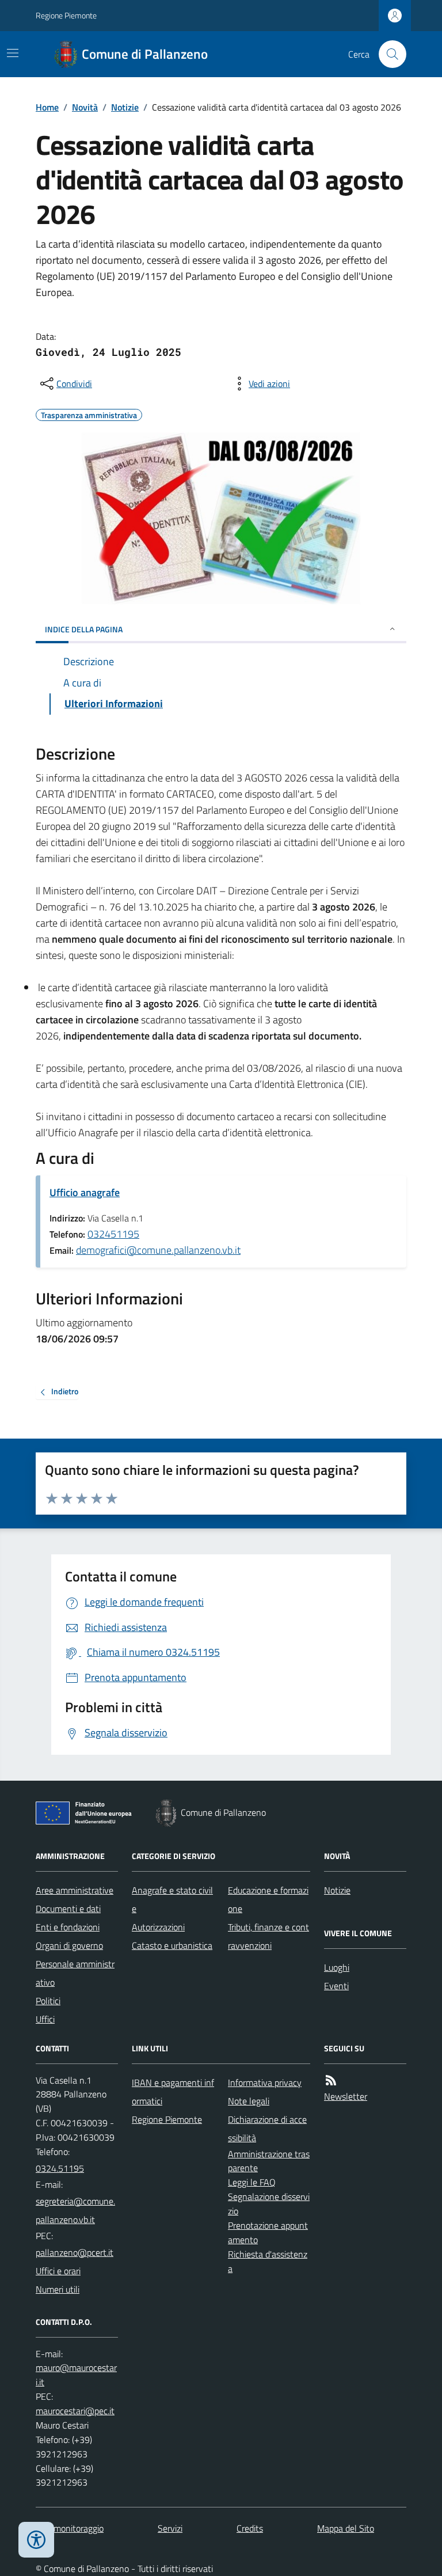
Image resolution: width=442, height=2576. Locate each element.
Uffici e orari (58, 2271)
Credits (250, 2528)
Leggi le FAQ (252, 2182)
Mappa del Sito (346, 2528)
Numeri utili (58, 2289)
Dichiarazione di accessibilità (267, 2129)
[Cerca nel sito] (388, 54)
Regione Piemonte (66, 15)
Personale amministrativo (75, 1973)
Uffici (45, 2019)
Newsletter (346, 2096)
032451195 (113, 1234)
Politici (48, 2001)
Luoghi (337, 1967)
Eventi (336, 1986)
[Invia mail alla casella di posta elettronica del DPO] (77, 2375)
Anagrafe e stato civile (172, 1899)
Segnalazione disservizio (269, 2204)
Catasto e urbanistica (172, 1945)
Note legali (249, 2101)
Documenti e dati (68, 1909)
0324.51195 (60, 2168)
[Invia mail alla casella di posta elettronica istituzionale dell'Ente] (77, 2210)
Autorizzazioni (158, 1927)
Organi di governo (69, 1945)
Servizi (170, 2528)
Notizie (125, 107)
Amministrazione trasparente (269, 2161)
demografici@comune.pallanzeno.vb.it (158, 1250)
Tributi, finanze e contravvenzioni (268, 1936)
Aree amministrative (75, 1890)
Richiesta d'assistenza (268, 2261)
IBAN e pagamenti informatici (173, 2092)
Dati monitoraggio (70, 2528)
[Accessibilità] (36, 2540)
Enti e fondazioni (68, 1927)
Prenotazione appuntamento (268, 2232)
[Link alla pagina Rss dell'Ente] (331, 2080)
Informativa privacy (265, 2082)
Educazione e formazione (268, 1899)
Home (47, 107)
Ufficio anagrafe (85, 1192)
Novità (85, 107)
